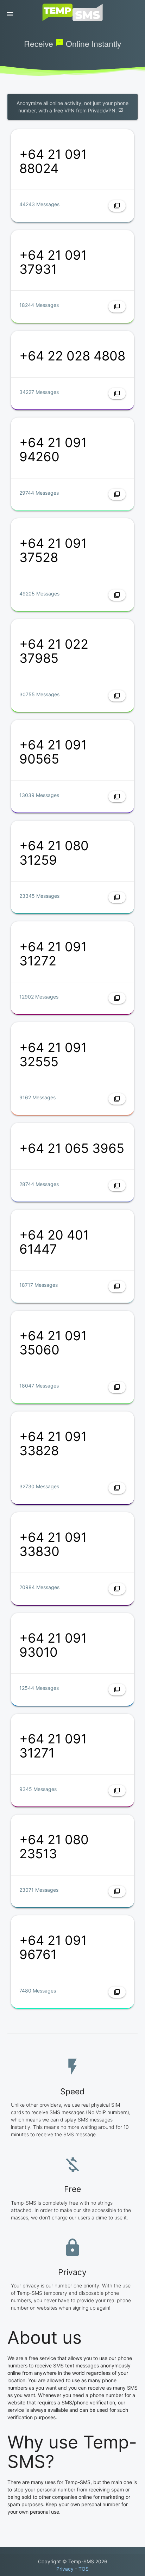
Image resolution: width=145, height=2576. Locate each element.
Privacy (65, 2569)
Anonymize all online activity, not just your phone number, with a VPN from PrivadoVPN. (72, 107)
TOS (84, 2569)
